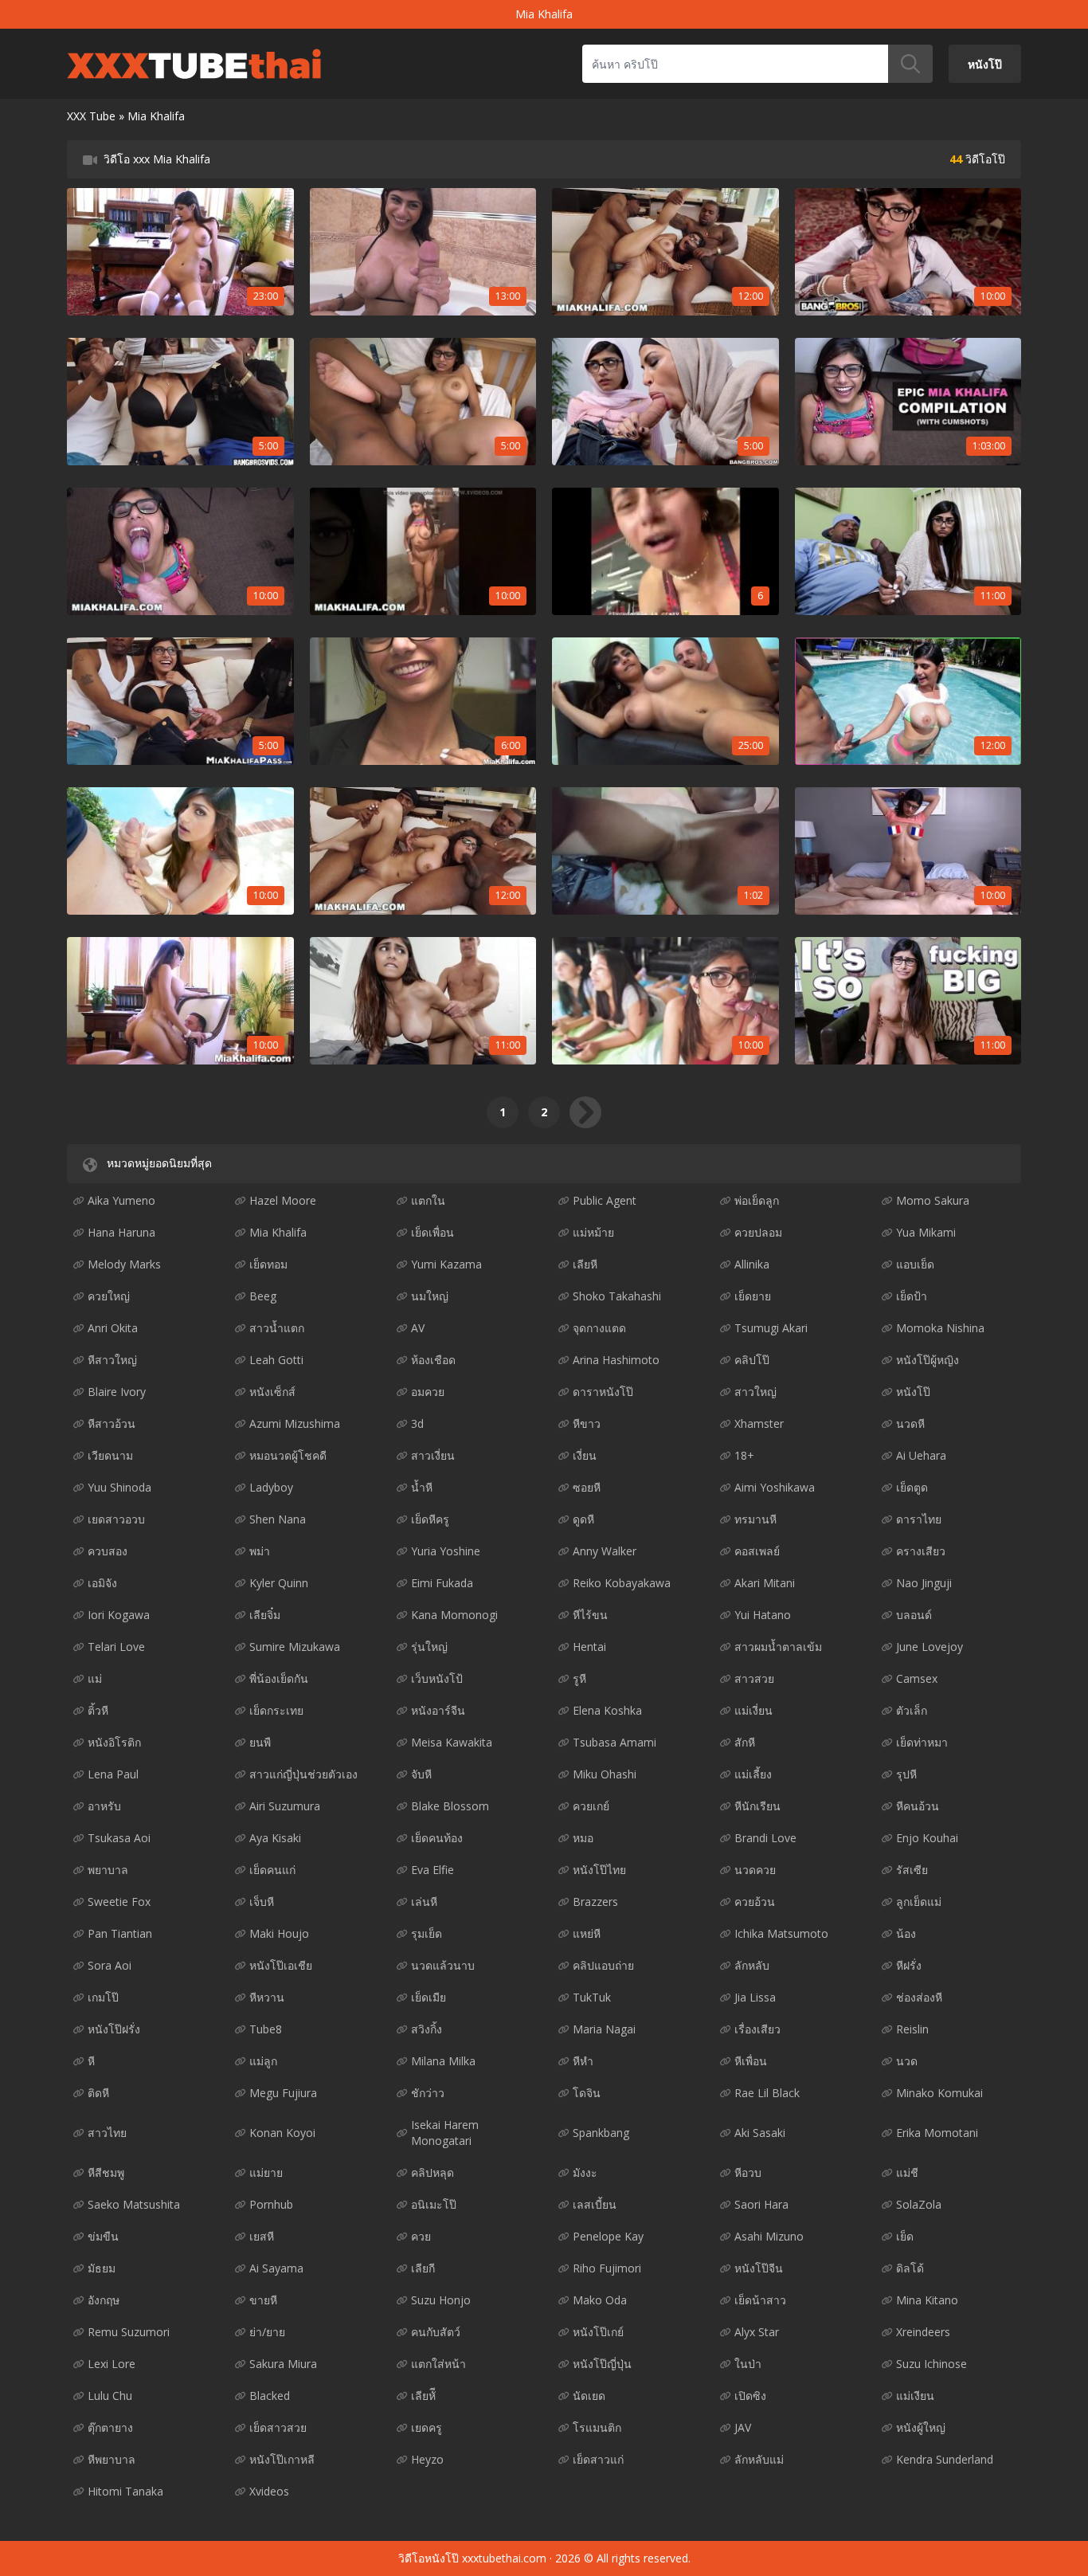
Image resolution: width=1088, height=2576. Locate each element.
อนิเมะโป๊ (434, 2204)
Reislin (912, 2029)
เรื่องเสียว (757, 2029)
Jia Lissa (755, 1997)
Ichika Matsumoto (781, 1933)
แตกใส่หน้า (438, 2364)
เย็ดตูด (912, 1487)
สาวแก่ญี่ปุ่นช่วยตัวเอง (303, 1774)
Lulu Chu (110, 2396)
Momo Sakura (933, 1200)
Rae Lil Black (767, 2093)
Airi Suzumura (285, 1806)
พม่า (260, 1551)
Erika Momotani (937, 2133)
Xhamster (759, 1423)
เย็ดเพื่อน (432, 1232)
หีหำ (583, 2061)
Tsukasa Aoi (119, 1838)
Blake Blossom (450, 1806)
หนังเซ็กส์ (272, 1392)
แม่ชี (907, 2172)
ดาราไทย (919, 1519)
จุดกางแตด (599, 1328)
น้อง (906, 1933)
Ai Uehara (921, 1455)
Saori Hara (761, 2204)
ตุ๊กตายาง (110, 2427)
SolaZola (919, 2204)
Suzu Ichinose (931, 2364)
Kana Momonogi (454, 1615)
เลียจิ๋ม (265, 1615)
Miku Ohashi (605, 1774)
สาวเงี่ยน (433, 1455)
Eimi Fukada (442, 1583)
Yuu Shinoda (119, 1487)
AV (418, 1328)
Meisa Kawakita (452, 1742)
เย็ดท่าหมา (922, 1742)
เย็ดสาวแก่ (598, 2459)
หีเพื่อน (751, 2061)
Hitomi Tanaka (125, 2491)
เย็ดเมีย (429, 1997)
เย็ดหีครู (430, 1519)
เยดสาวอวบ (116, 1519)
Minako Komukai (939, 2093)
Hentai (589, 1647)
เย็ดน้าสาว (760, 2300)
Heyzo (427, 2459)
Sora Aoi (110, 1965)
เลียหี (585, 1264)
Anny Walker (605, 1551)
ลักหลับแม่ (759, 2459)
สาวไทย (107, 2133)
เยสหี (262, 2236)
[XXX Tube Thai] (194, 64)
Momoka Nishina (940, 1328)
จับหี (421, 1774)
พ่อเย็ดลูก (757, 1200)
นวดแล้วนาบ (443, 1965)
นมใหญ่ (430, 1296)
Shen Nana (278, 1519)
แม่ (95, 1678)
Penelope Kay (608, 2236)
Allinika (752, 1264)
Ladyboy (271, 1487)
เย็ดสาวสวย (278, 2427)
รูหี (579, 1678)
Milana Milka (443, 2061)
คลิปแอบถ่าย (603, 1965)
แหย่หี (587, 1933)
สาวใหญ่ (755, 1392)
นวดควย (755, 1870)
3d (417, 1423)
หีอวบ (748, 2172)
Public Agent (605, 1200)
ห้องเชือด (433, 1360)
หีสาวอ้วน (112, 1423)
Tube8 (266, 2029)
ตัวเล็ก (912, 1710)
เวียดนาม (110, 1455)
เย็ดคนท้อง (437, 1838)
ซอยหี (587, 1487)
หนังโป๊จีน (759, 2268)
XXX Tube (91, 116)
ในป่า (748, 2364)
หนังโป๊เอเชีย (281, 1965)
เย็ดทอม (268, 1264)
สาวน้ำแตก (277, 1328)
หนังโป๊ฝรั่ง (114, 2029)
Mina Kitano (927, 2300)
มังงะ (585, 2172)
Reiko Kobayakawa (622, 1583)
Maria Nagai (604, 2029)
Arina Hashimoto (616, 1360)
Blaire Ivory (117, 1392)
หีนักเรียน (757, 1806)
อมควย (428, 1392)
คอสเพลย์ (757, 1551)
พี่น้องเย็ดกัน (279, 1678)
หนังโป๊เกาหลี (282, 2459)
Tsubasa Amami (614, 1742)
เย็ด (905, 2236)
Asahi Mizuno (769, 2236)
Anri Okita (113, 1328)
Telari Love (116, 1647)
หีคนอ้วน (918, 1806)
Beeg (263, 1296)
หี (91, 2061)
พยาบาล (108, 1870)
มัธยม (102, 2268)
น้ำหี (422, 1487)
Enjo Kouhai (927, 1838)
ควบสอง (108, 1551)
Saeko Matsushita (134, 2204)
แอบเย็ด (915, 1264)
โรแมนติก (597, 2427)
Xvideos (269, 2491)
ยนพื (260, 1742)
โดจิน (587, 2093)
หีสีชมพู (106, 2172)
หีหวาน (267, 1997)
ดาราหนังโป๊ (603, 1392)
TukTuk (592, 1997)
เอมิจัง (102, 1583)
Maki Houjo (279, 1933)
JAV (743, 2427)
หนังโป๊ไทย (599, 1870)
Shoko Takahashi (617, 1296)
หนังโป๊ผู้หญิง (928, 1360)
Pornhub (271, 2204)
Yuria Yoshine (446, 1551)
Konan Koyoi (282, 2133)
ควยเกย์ (591, 1806)
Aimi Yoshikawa (775, 1487)
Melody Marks (124, 1264)
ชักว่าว (428, 2093)
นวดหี (910, 1423)
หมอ (583, 1838)
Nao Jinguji (924, 1583)
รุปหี (906, 1774)
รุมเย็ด (427, 1933)
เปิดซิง (750, 2396)
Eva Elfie (432, 1870)
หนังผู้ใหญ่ (921, 2427)
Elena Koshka (607, 1710)
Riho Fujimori (607, 2268)
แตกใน (428, 1200)
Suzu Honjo (441, 2300)
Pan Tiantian (120, 1933)
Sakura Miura (283, 2364)
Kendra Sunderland (945, 2459)
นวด (907, 2061)
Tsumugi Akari (771, 1328)
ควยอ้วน (755, 1902)
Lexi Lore (112, 2364)
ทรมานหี (755, 1519)
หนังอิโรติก (114, 1742)
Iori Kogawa (119, 1615)
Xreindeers (923, 2332)
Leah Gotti (276, 1360)
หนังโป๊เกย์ (598, 2332)
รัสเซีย (912, 1870)
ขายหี (263, 2300)
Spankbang (601, 2133)
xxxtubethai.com (504, 2558)
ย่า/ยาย (267, 2332)
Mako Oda (600, 2300)
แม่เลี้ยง (753, 1774)
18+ (744, 1455)
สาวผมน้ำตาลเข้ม (778, 1647)
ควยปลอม (758, 1232)
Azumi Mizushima (295, 1423)
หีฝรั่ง (909, 1965)
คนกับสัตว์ (436, 2332)
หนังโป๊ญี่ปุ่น (602, 2364)
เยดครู (427, 2427)
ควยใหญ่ (109, 1296)
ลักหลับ (752, 1965)
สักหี (745, 1742)
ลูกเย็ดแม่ (919, 1902)
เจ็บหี (262, 1902)
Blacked (270, 2396)
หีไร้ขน (590, 1615)
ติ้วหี (98, 1710)
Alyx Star (757, 2332)
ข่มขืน (103, 2236)
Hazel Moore (283, 1200)
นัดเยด (589, 2396)
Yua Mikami (926, 1232)
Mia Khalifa (278, 1232)
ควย (421, 2236)
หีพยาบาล (112, 2459)
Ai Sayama (276, 2268)
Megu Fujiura (283, 2093)
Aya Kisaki (275, 1838)
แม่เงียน (915, 2396)
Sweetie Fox (119, 1902)
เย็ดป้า (912, 1296)
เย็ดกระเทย (276, 1710)
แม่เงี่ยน (753, 1710)
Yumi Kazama (446, 1264)
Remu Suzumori (129, 2332)
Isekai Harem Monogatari (445, 2133)
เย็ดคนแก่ (272, 1870)
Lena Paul (113, 1774)
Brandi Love (765, 1838)
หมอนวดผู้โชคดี (288, 1455)
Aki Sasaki (760, 2133)
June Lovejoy (929, 1647)
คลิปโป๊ (752, 1360)
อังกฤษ (104, 2300)
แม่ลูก (263, 2061)
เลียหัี (423, 2396)
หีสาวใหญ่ (112, 1360)
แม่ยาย (266, 2172)
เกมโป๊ (103, 1997)
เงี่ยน (585, 1455)
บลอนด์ (914, 1615)
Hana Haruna (121, 1232)
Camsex (917, 1678)
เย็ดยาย (753, 1296)
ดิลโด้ (910, 2268)
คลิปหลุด (432, 2172)
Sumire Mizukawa (295, 1647)
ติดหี (98, 2093)
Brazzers (595, 1902)
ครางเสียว (921, 1551)
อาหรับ (104, 1806)
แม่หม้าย (593, 1232)
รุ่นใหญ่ (429, 1647)
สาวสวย (754, 1678)
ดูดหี (583, 1519)
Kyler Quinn (279, 1583)
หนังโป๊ (985, 63)
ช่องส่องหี (919, 1997)
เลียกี (423, 2268)
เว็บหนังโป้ (437, 1678)
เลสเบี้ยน (595, 2204)
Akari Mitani (765, 1583)
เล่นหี (424, 1902)
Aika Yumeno (121, 1200)
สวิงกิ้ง (427, 2029)
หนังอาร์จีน (438, 1710)
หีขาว (587, 1423)
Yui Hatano (763, 1615)
